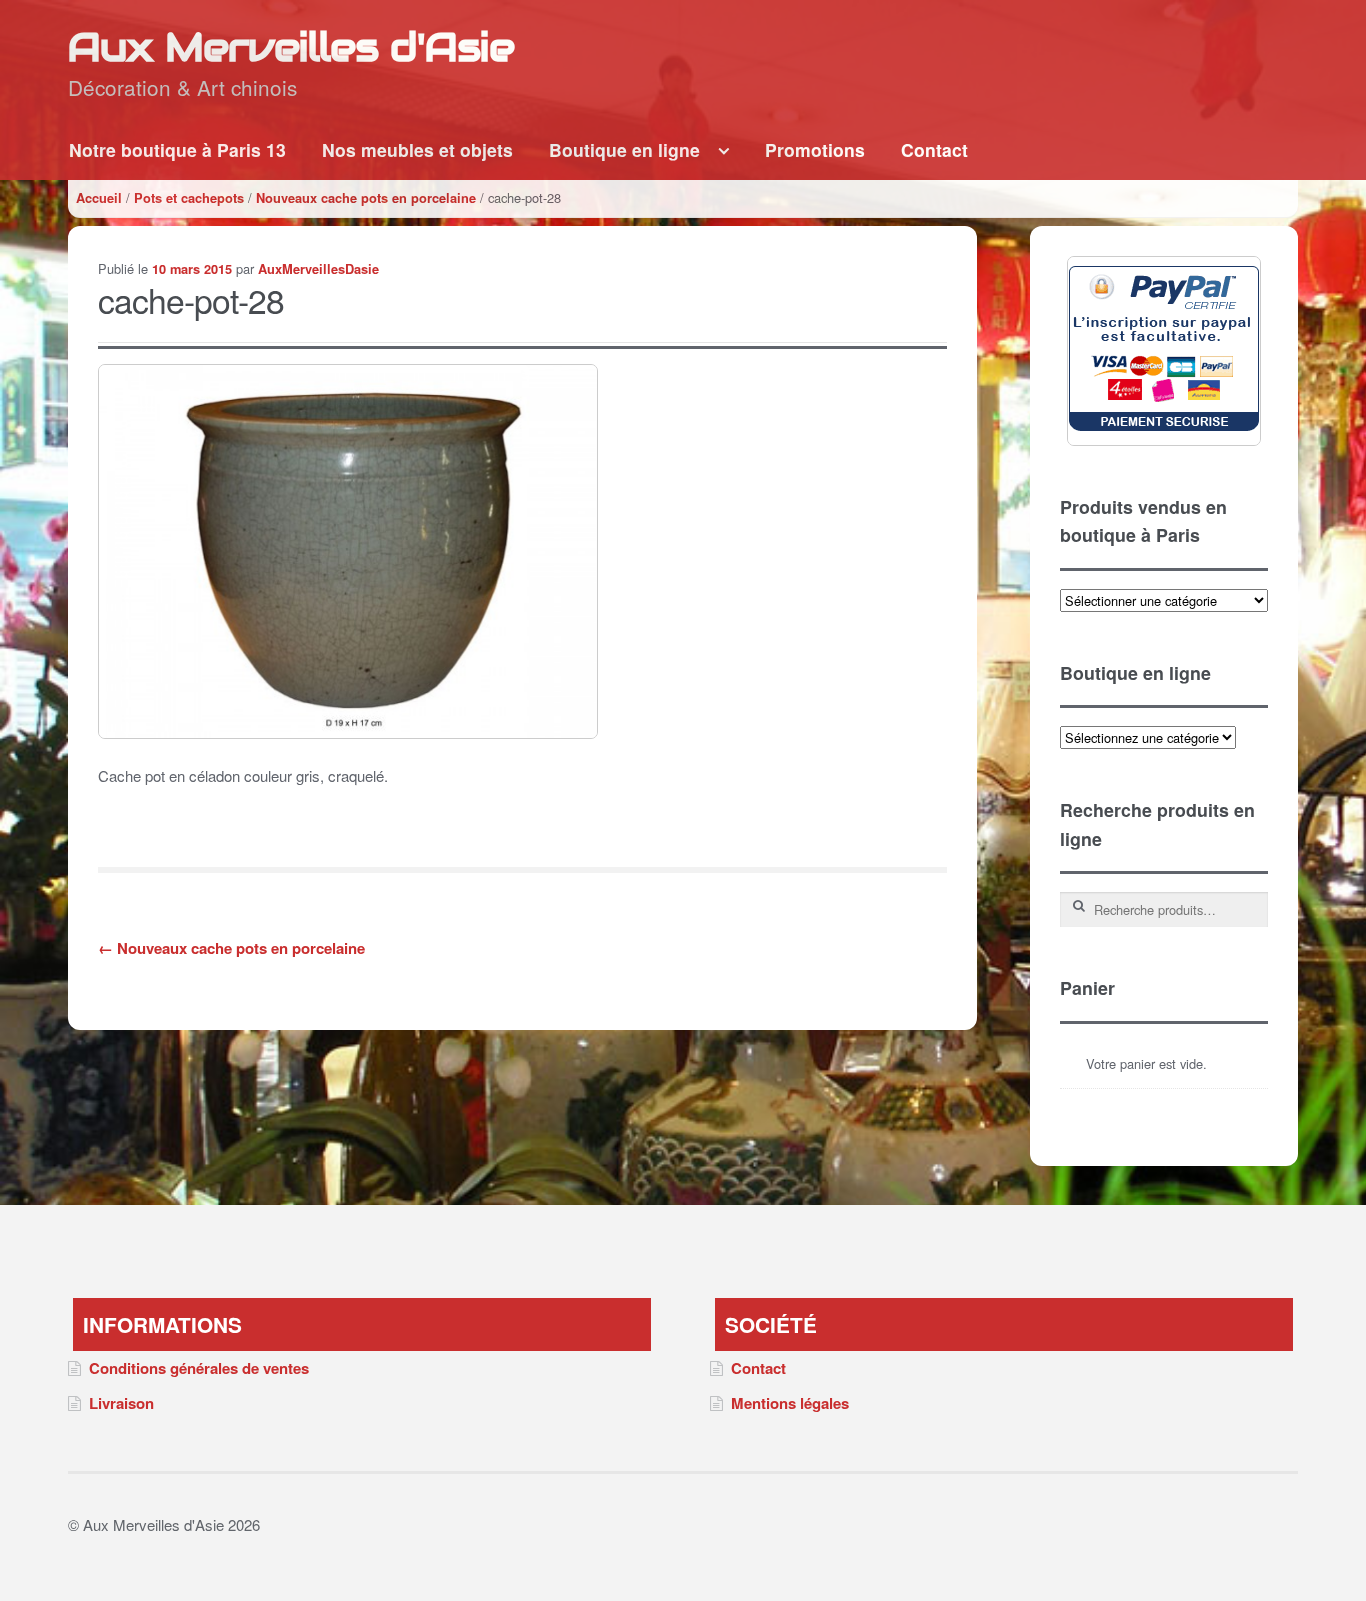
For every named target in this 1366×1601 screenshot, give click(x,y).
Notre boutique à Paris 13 (177, 149)
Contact (934, 149)
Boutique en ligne (624, 149)
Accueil (99, 198)
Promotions (815, 149)
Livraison (121, 1403)
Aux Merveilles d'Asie (291, 46)
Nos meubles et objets (417, 149)
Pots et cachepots (189, 198)
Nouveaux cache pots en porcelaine (366, 198)
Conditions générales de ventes (199, 1368)
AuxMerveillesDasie (318, 269)
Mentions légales (790, 1403)
